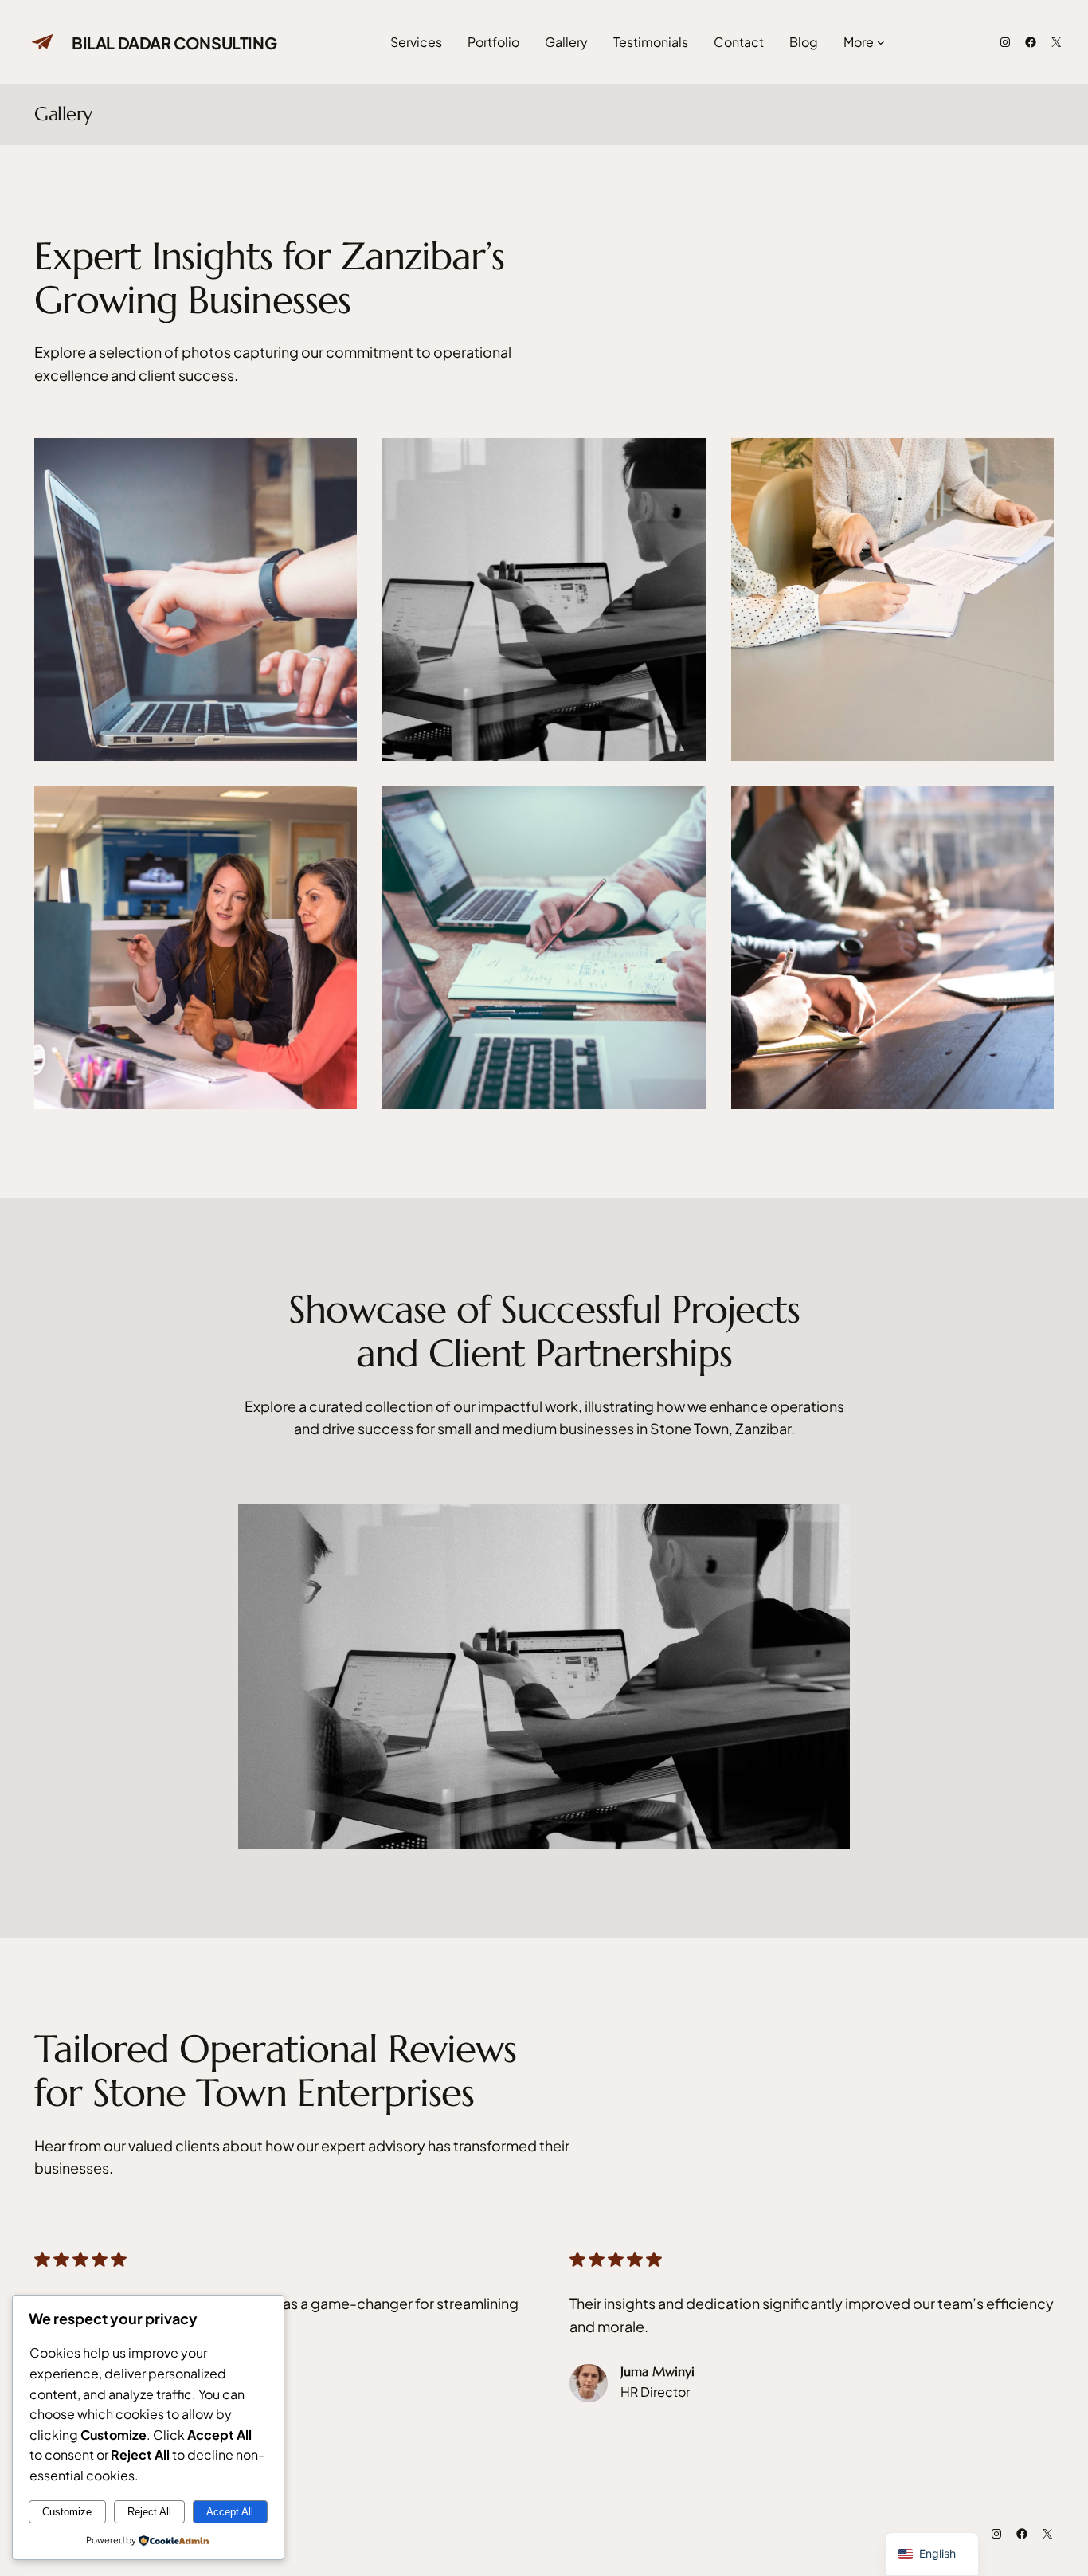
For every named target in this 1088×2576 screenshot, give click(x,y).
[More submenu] (881, 42)
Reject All (149, 2512)
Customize (67, 2512)
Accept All (230, 2512)
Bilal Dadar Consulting (174, 43)
